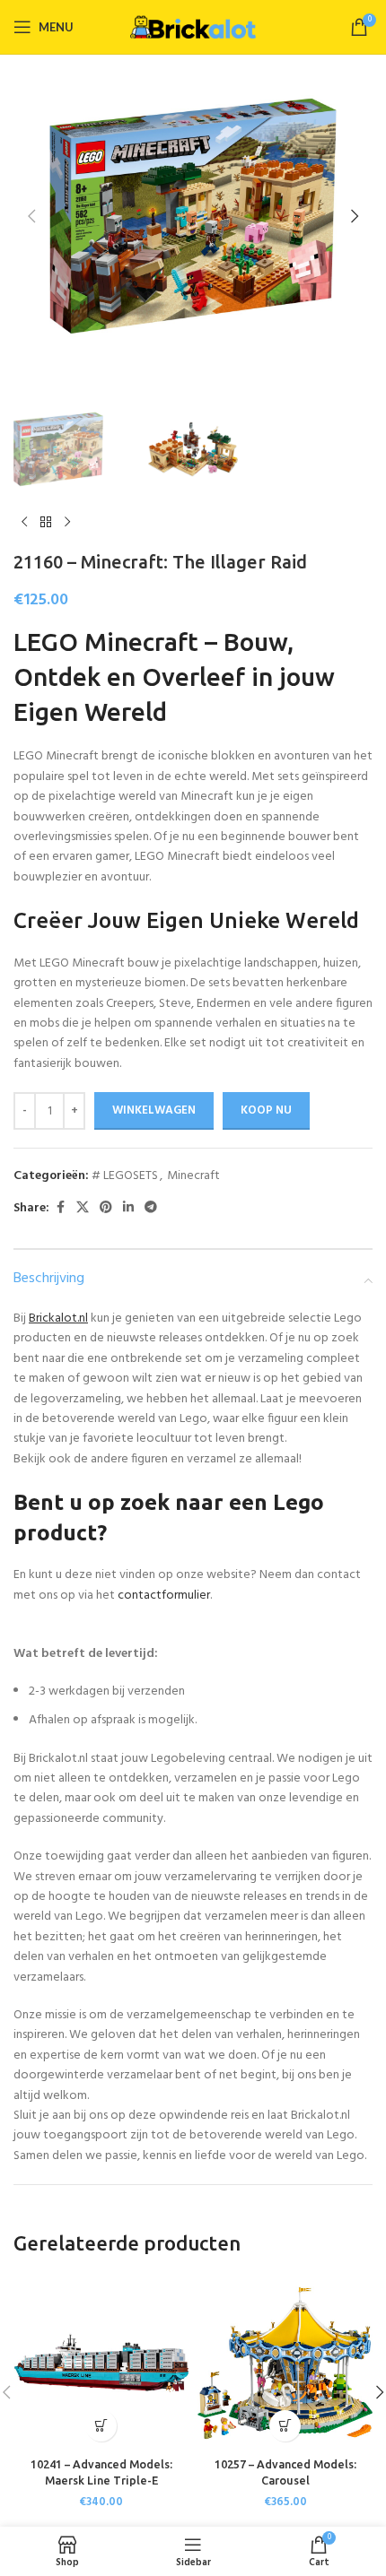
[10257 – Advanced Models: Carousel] (285, 2363)
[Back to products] (46, 523)
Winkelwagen (154, 1110)
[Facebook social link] (60, 1208)
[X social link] (83, 1208)
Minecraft (193, 1176)
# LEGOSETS (125, 1176)
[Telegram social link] (151, 1208)
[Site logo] (193, 27)
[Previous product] (24, 523)
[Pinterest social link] (106, 1208)
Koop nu (266, 1110)
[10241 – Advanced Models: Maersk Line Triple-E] (101, 2363)
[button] (31, 216)
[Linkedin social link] (128, 1208)
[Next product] (67, 523)
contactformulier (164, 1596)
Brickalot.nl (58, 1318)
